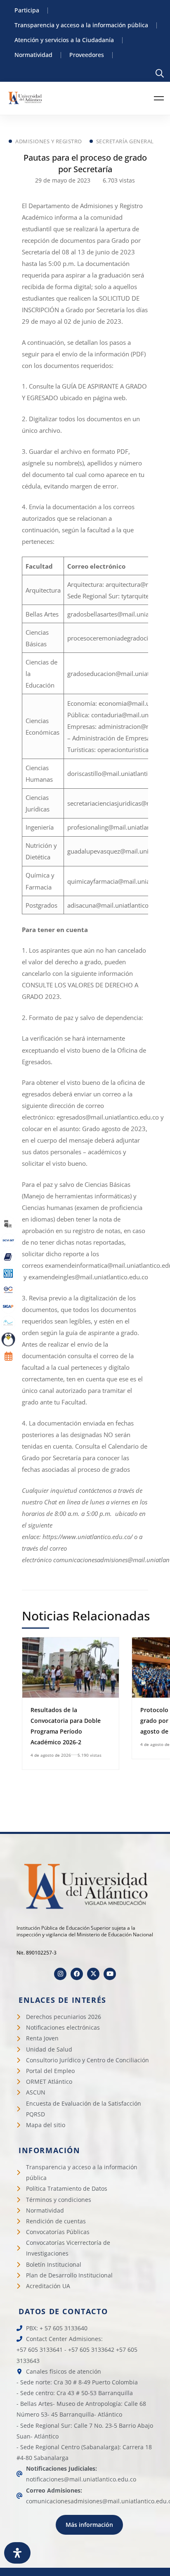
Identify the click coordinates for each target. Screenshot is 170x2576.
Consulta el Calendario (107, 1446)
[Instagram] (60, 1974)
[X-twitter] (93, 1974)
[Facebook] (77, 1974)
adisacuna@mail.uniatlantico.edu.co (118, 905)
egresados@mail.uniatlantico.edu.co (108, 1117)
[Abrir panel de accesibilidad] (17, 2553)
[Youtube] (110, 1974)
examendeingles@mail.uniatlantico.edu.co (88, 1277)
